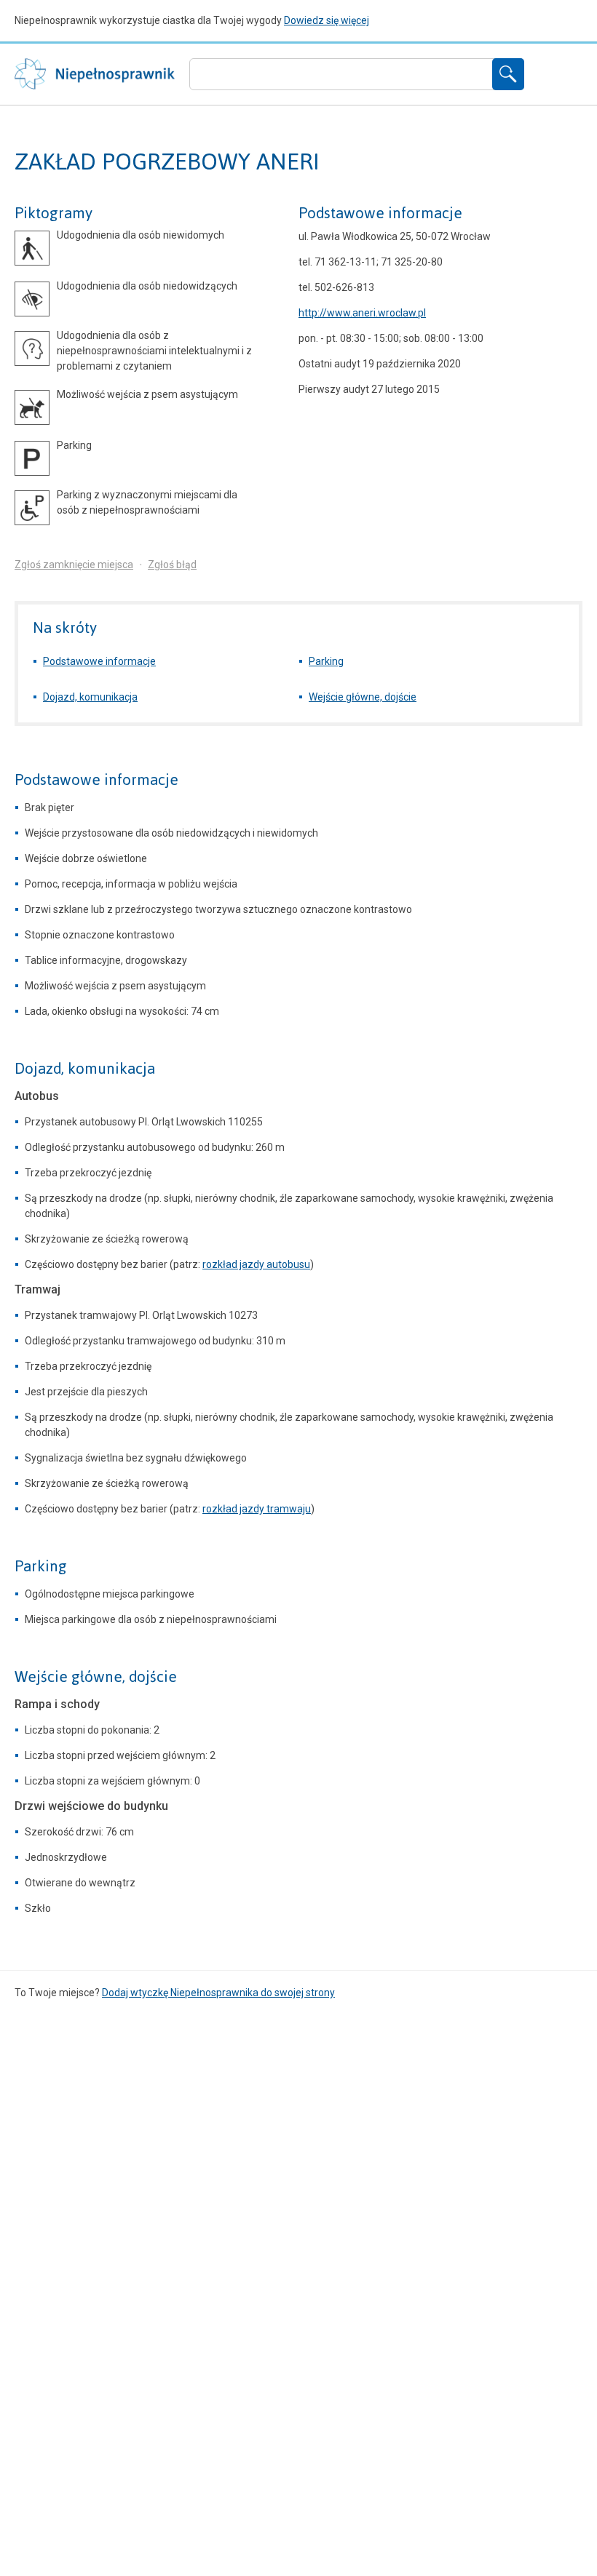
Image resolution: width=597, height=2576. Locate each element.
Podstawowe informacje (380, 213)
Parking (326, 661)
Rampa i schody (57, 1704)
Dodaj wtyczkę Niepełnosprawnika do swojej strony (218, 1993)
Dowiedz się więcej (327, 20)
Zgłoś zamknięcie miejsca (74, 565)
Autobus (37, 1096)
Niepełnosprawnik (95, 74)
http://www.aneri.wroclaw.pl (362, 313)
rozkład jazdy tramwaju (257, 1509)
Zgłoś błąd (172, 565)
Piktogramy (54, 213)
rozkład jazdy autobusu (256, 1264)
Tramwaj (37, 1289)
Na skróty (65, 627)
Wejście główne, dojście (363, 697)
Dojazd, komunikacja (90, 697)
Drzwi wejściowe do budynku (91, 1806)
